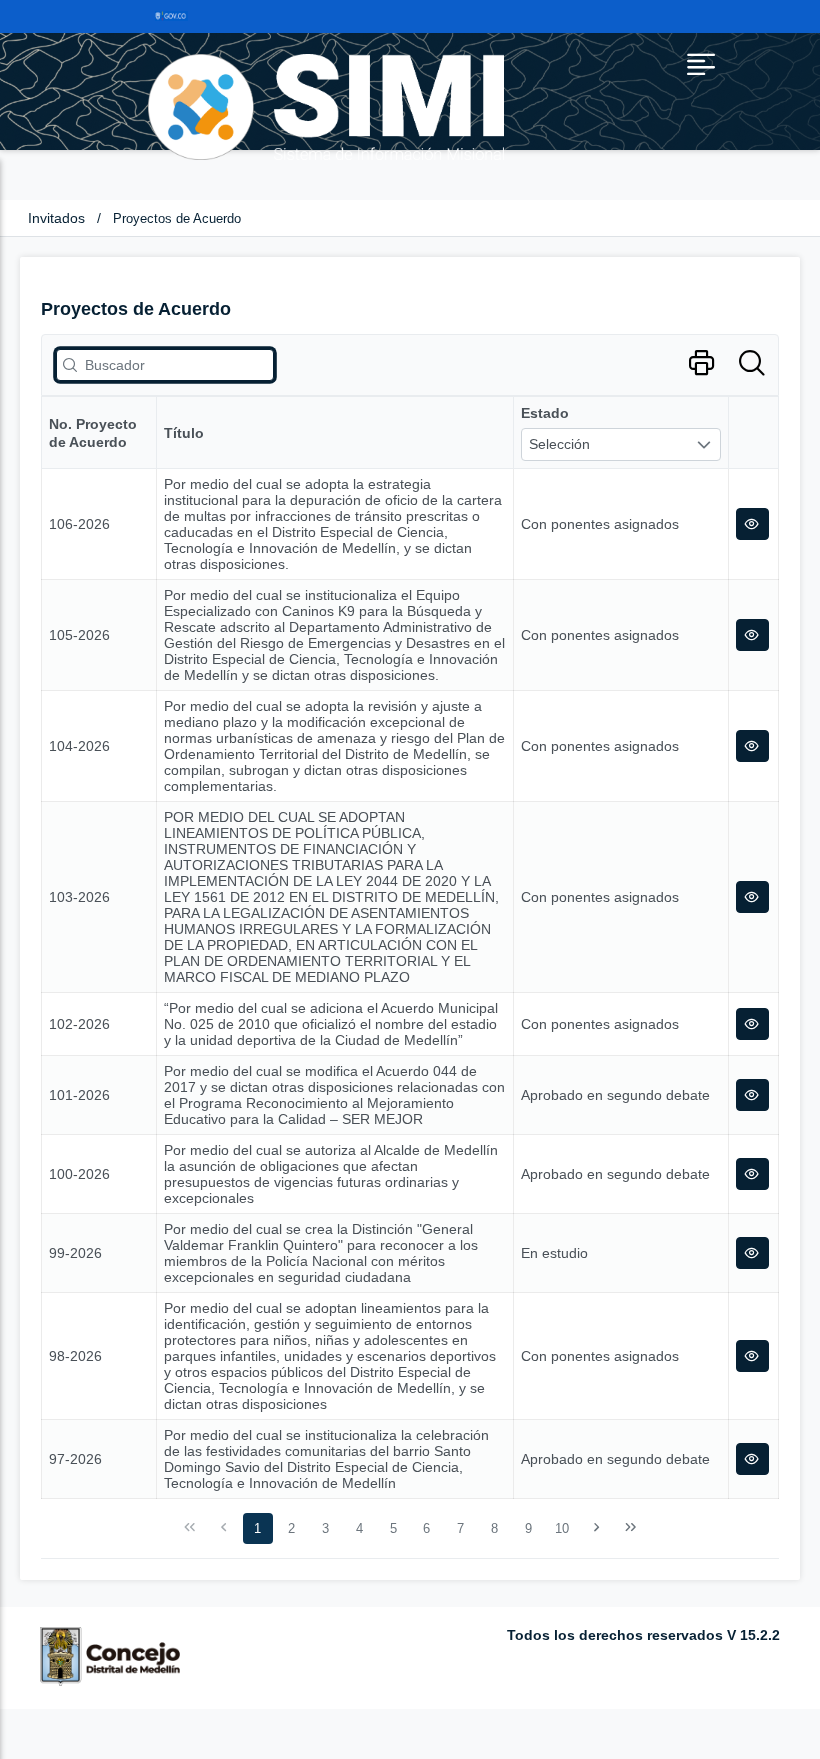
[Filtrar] (751, 364)
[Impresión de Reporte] (701, 364)
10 (562, 1528)
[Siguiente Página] (597, 1528)
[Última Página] (630, 1528)
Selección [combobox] (559, 444)
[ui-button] (752, 524)
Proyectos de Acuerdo (177, 218)
